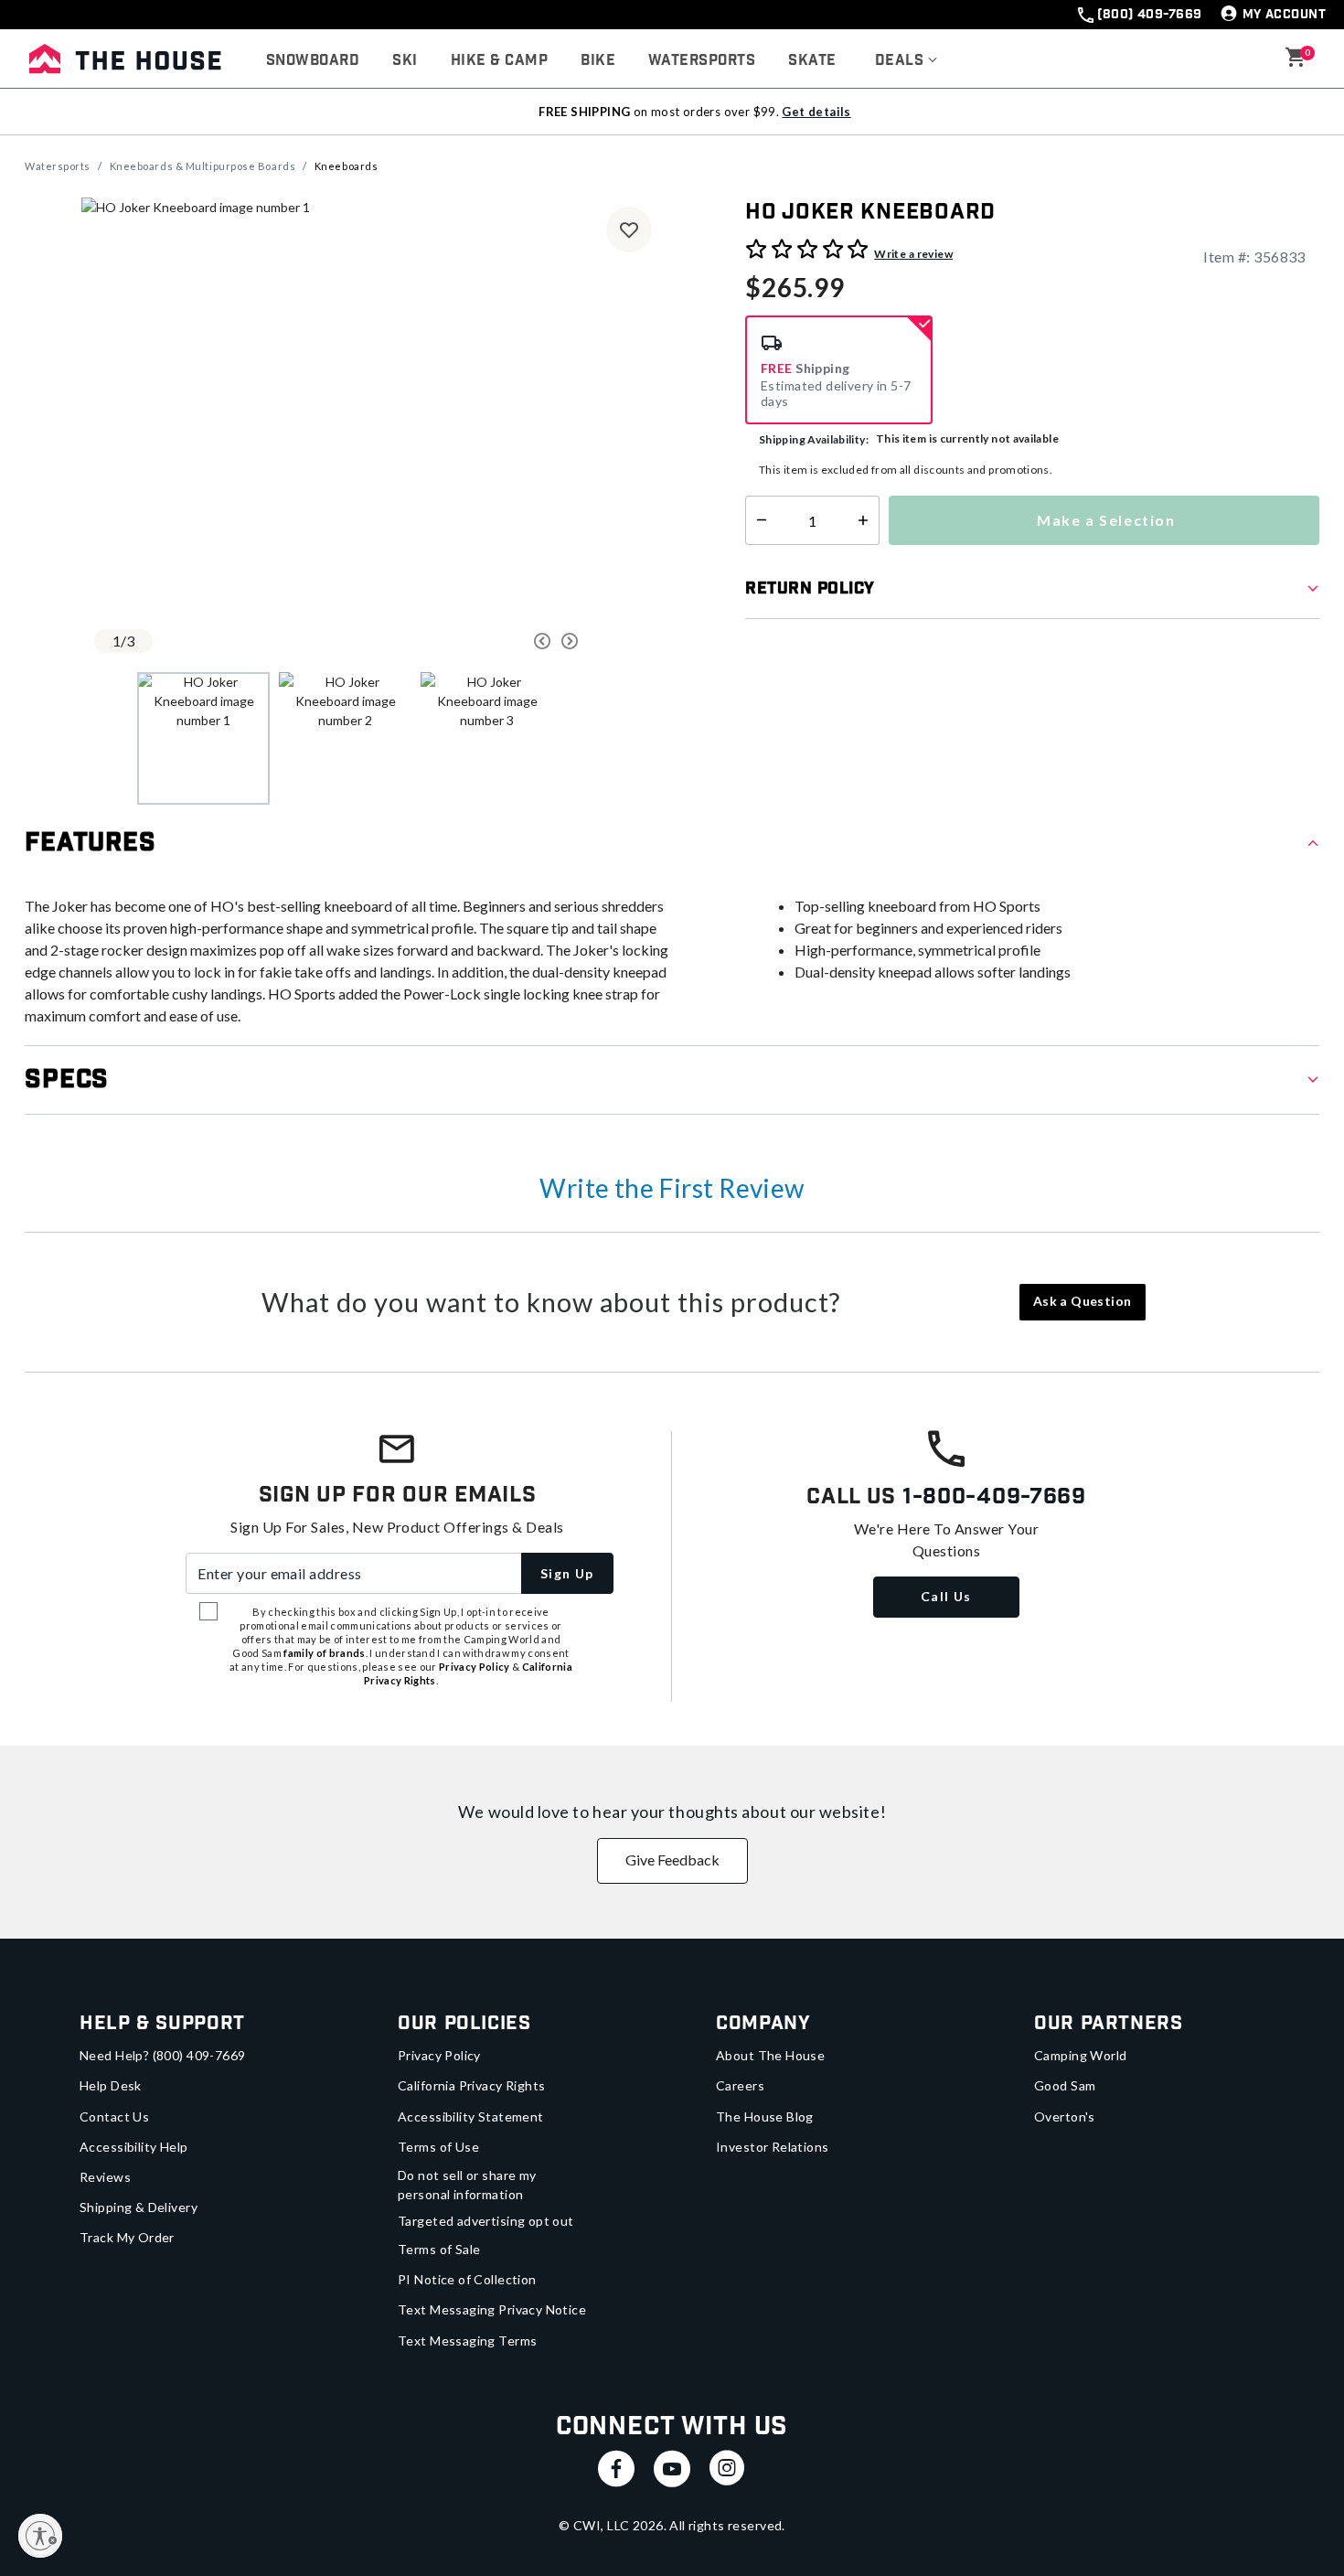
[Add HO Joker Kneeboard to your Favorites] (629, 230)
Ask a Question (1083, 1301)
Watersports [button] (702, 61)
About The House (770, 2055)
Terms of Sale (439, 2249)
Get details (816, 112)
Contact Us (114, 2116)
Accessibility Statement (471, 2116)
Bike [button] (598, 61)
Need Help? (163, 2055)
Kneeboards (347, 166)
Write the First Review (672, 1188)
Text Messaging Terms (467, 2341)
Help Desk (111, 2085)
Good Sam (1065, 2085)
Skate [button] (812, 61)
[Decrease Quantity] (757, 520)
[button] (907, 61)
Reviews (105, 2177)
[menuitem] (313, 61)
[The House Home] (125, 59)
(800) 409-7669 (1149, 15)
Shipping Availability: (814, 439)
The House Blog (765, 2116)
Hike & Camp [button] (499, 61)
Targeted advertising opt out (486, 2221)
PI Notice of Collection (467, 2279)
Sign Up (567, 1573)
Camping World (1080, 2055)
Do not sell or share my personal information (467, 2185)
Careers (740, 2085)
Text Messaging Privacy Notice (492, 2309)
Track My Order (127, 2237)
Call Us (946, 1596)
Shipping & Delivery (139, 2207)
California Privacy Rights (472, 2085)
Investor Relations (773, 2147)
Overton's (1065, 2116)
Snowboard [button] (313, 61)
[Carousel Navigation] (474, 641)
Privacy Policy (439, 2055)
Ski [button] (405, 61)
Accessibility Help (134, 2147)
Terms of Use (438, 2147)
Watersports (58, 166)
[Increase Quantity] (867, 520)
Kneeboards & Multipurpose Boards (203, 166)
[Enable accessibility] (40, 2536)
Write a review (913, 254)
